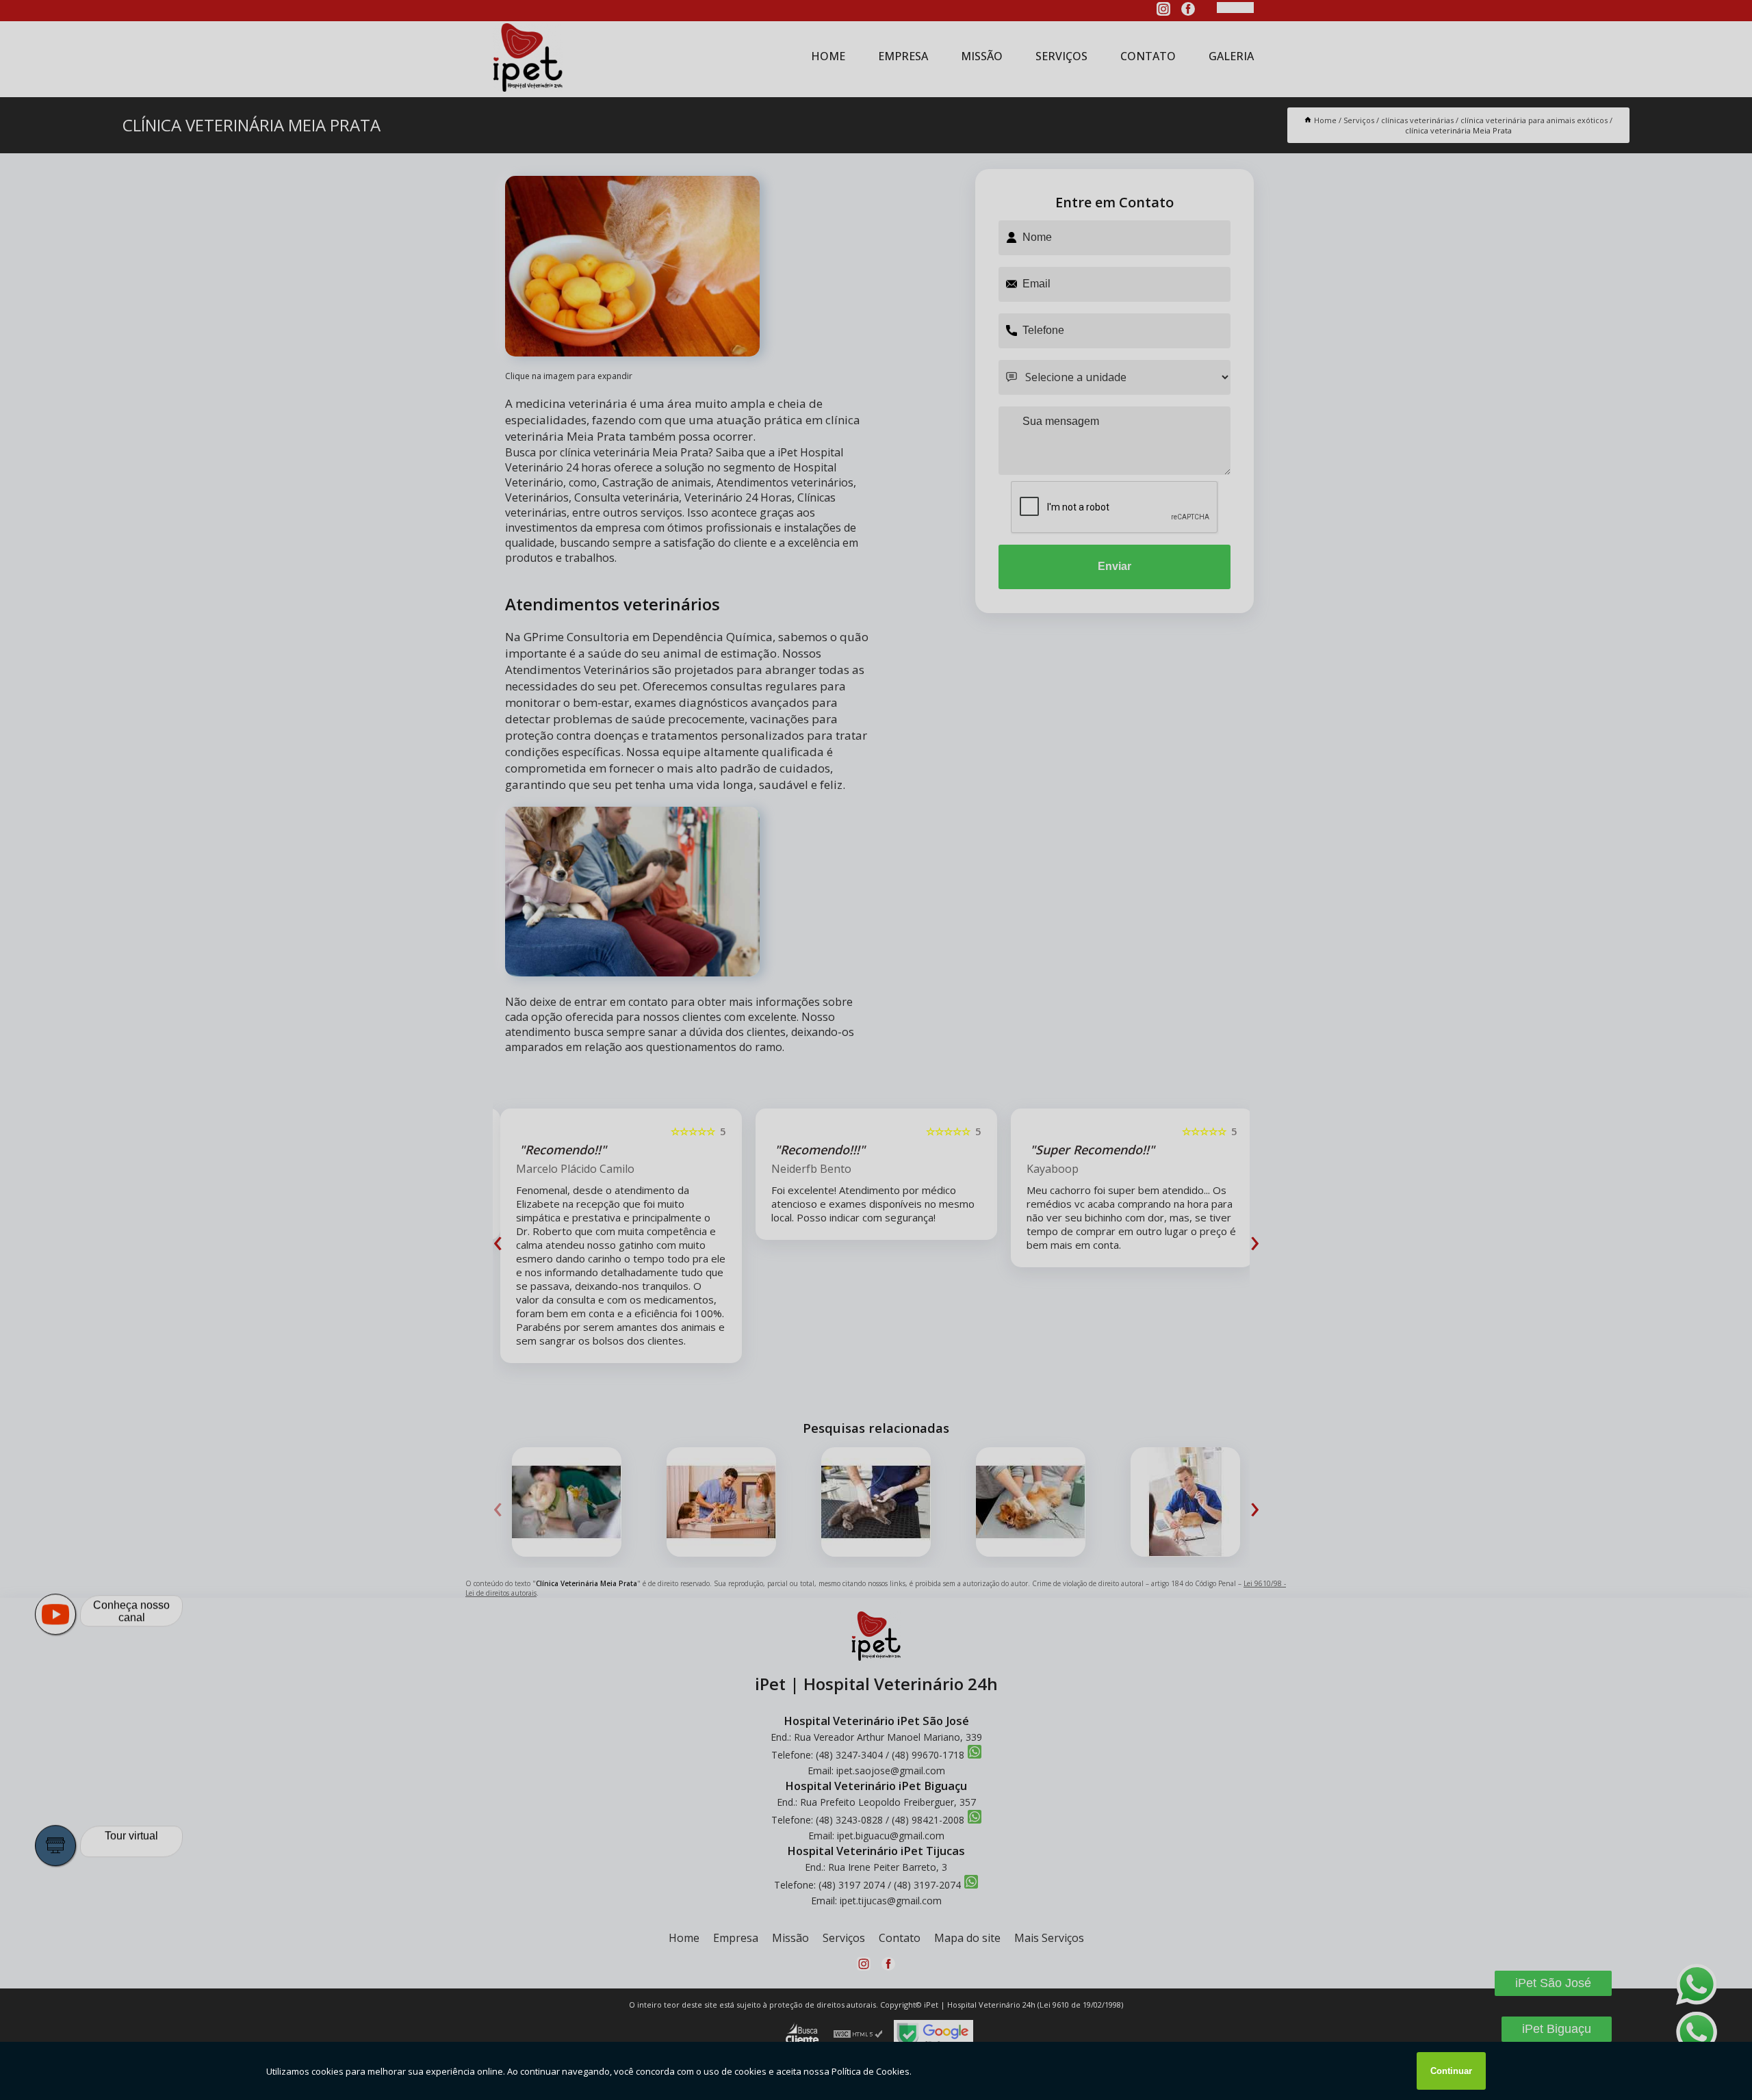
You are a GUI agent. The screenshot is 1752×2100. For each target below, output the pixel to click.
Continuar (1451, 2071)
